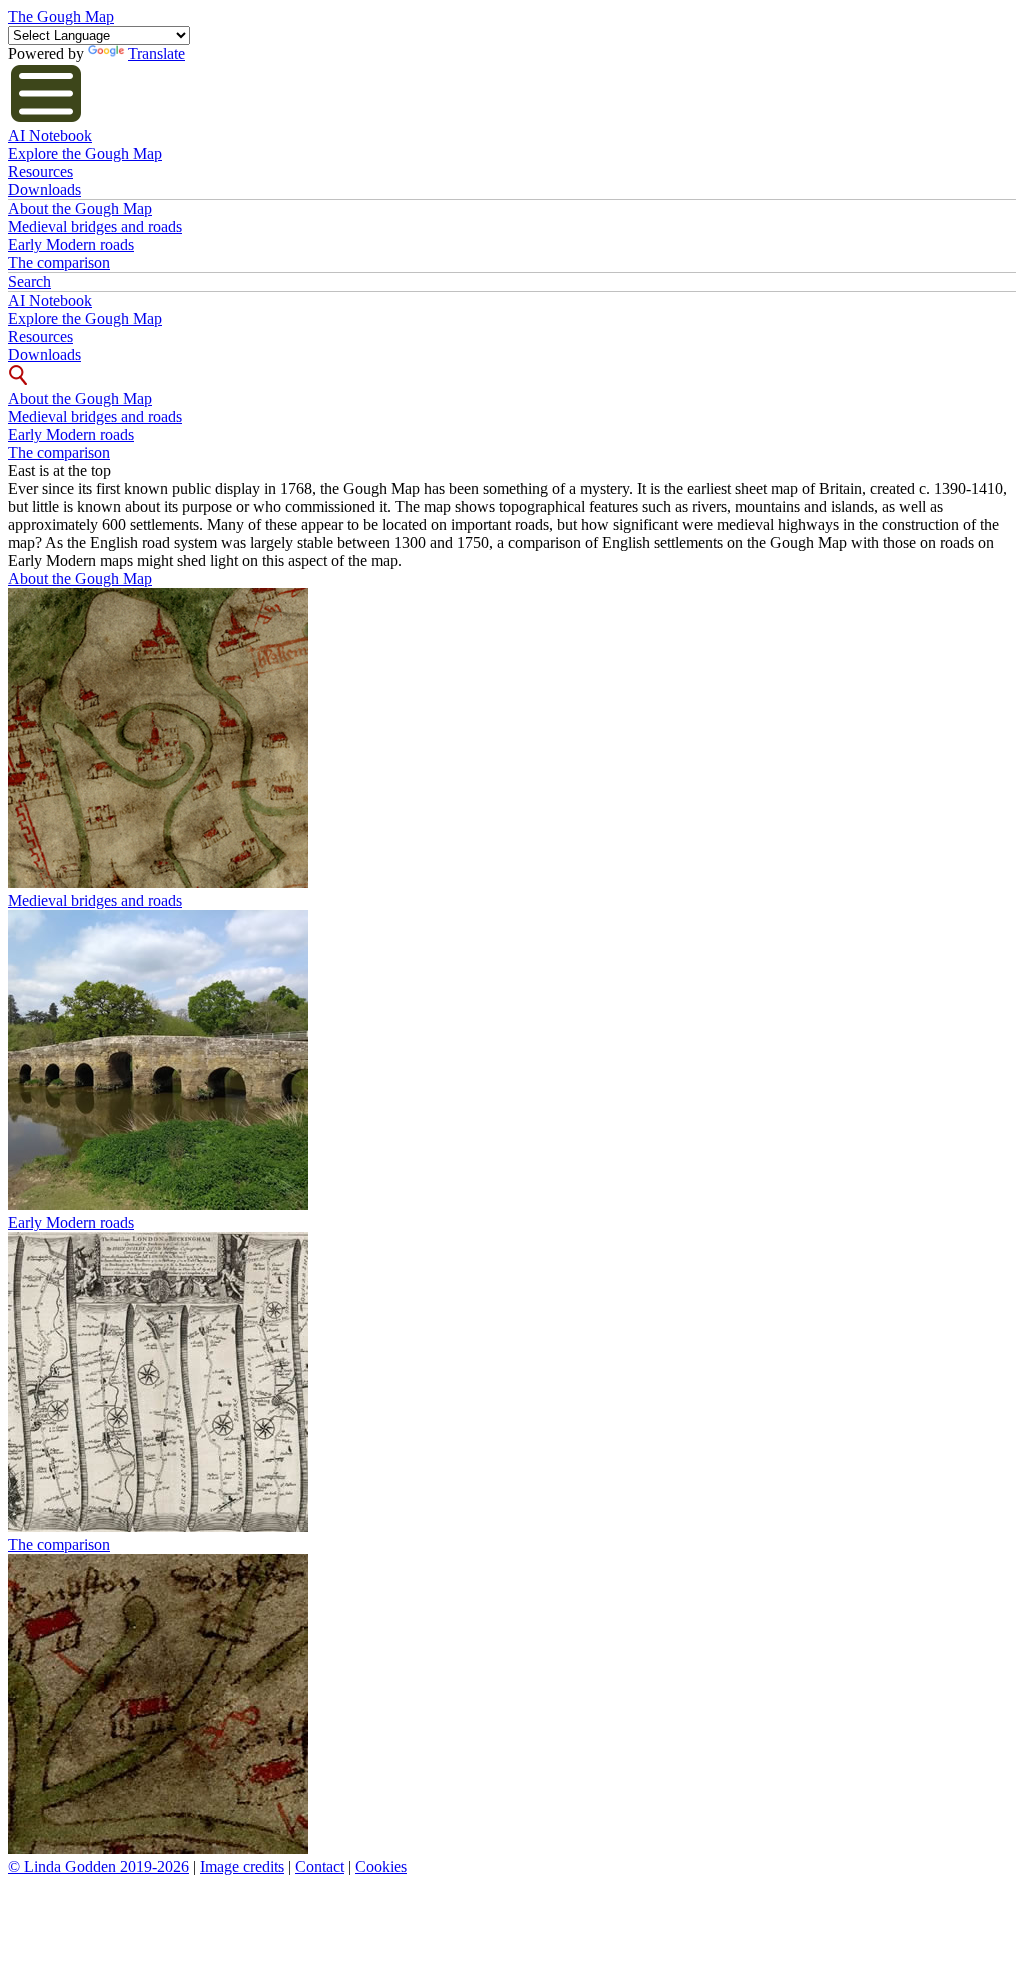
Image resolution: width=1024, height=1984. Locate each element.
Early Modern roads (71, 244)
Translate (156, 53)
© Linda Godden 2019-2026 (98, 1866)
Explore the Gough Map (85, 153)
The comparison (59, 262)
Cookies (381, 1866)
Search (29, 281)
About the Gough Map (80, 208)
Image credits (242, 1866)
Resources (40, 171)
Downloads (44, 189)
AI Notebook (50, 135)
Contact (319, 1866)
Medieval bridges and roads (95, 226)
